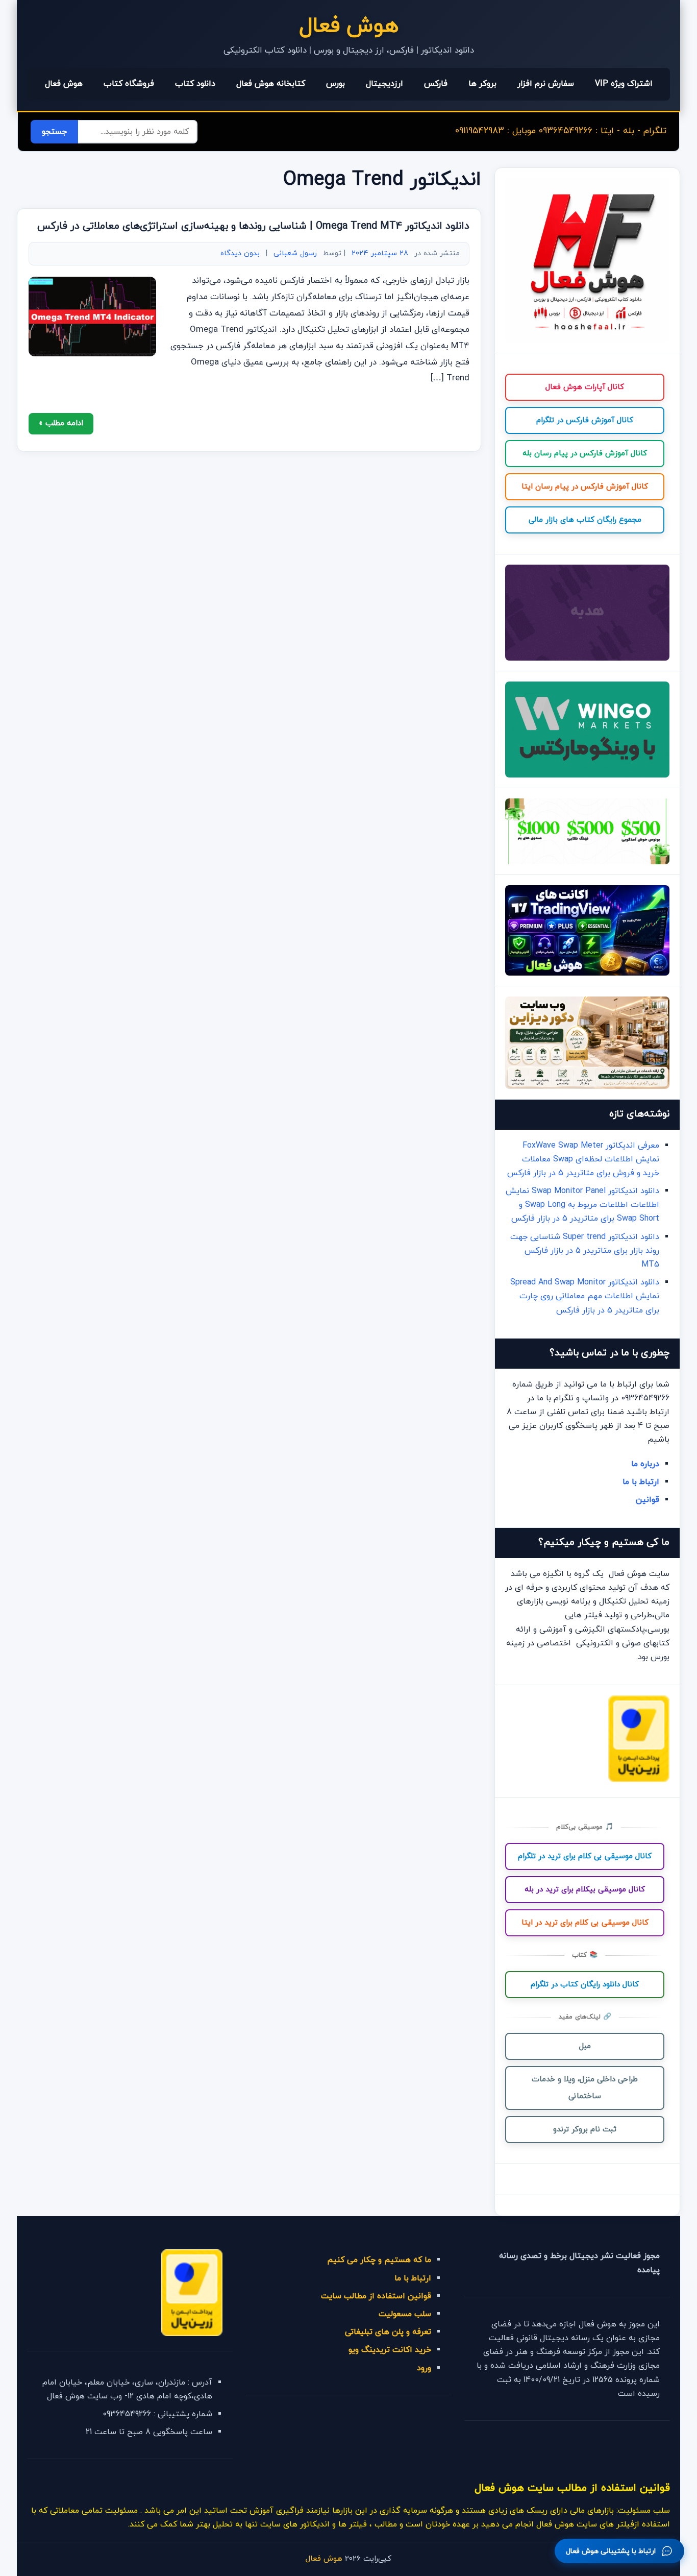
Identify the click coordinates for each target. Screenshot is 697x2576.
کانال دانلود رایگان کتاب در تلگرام (585, 1985)
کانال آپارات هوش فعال (585, 387)
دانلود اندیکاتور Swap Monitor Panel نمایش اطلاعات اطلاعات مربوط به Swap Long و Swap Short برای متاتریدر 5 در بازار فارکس (582, 1205)
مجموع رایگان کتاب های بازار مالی (585, 520)
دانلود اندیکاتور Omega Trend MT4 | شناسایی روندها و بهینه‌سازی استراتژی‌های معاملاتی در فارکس (253, 226)
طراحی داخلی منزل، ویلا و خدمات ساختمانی (585, 2088)
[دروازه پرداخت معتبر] (639, 1780)
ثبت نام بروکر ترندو (585, 2130)
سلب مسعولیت (405, 2314)
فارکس (436, 84)
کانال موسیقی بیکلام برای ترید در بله (585, 1890)
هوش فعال (349, 26)
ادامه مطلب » (61, 423)
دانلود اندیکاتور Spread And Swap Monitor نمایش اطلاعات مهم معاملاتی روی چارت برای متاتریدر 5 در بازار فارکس (585, 1296)
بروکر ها (482, 84)
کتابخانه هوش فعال (271, 84)
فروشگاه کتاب (129, 84)
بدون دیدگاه (240, 253)
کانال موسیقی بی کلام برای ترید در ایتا (585, 1923)
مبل (585, 2046)
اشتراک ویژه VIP (624, 84)
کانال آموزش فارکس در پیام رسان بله (585, 454)
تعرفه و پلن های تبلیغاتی (388, 2332)
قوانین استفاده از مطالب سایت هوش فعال (572, 2488)
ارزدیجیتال (384, 84)
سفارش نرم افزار (546, 84)
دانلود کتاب (195, 84)
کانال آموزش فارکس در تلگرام (585, 420)
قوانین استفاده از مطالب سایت (376, 2296)
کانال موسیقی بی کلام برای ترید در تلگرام (585, 1856)
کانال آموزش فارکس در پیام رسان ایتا (585, 487)
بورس (335, 84)
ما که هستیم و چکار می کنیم (379, 2260)
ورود (424, 2368)
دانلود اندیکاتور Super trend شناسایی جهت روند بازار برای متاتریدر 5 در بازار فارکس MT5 (585, 1251)
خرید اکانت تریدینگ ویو (390, 2350)
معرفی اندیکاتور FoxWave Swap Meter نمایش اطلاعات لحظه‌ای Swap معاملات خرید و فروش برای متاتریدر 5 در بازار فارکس (583, 1159)
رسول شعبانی (295, 253)
